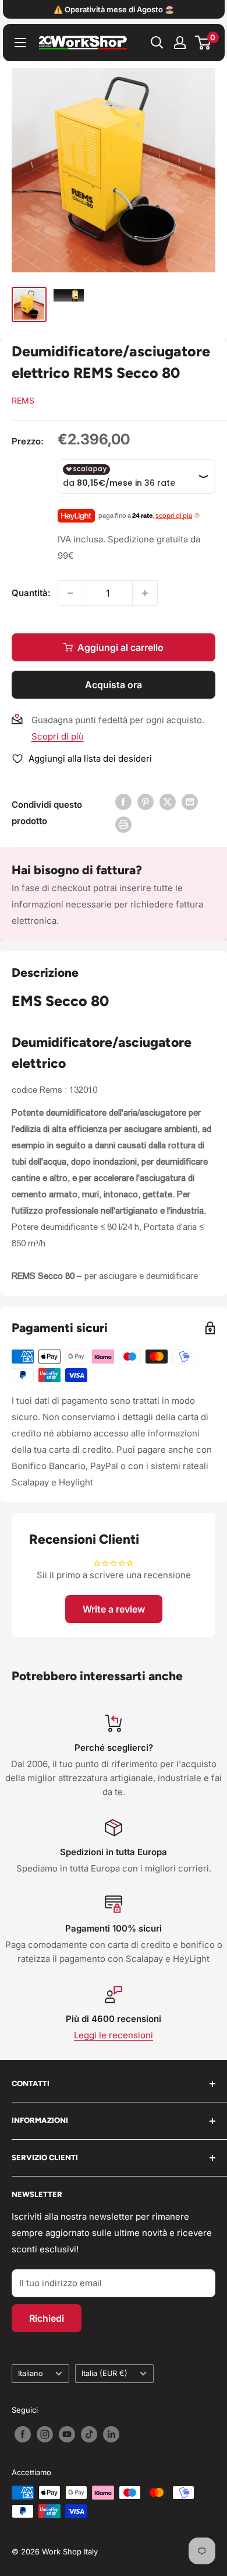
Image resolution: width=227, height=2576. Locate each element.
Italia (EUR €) (104, 2373)
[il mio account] (180, 43)
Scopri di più (58, 736)
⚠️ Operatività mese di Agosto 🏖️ (114, 9)
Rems (23, 400)
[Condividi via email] (190, 802)
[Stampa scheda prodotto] (123, 824)
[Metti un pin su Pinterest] (146, 802)
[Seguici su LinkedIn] (111, 2434)
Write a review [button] (114, 1609)
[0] (203, 43)
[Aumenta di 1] (145, 593)
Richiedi (47, 2318)
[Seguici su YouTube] (67, 2434)
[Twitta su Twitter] (168, 802)
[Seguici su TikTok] (89, 2434)
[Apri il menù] (20, 43)
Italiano (31, 2373)
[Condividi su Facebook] (123, 802)
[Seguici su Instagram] (45, 2434)
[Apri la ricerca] (157, 43)
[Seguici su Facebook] (23, 2434)
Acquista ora (114, 685)
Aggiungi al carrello (120, 647)
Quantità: (31, 593)
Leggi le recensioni (114, 2035)
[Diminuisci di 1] (70, 593)
